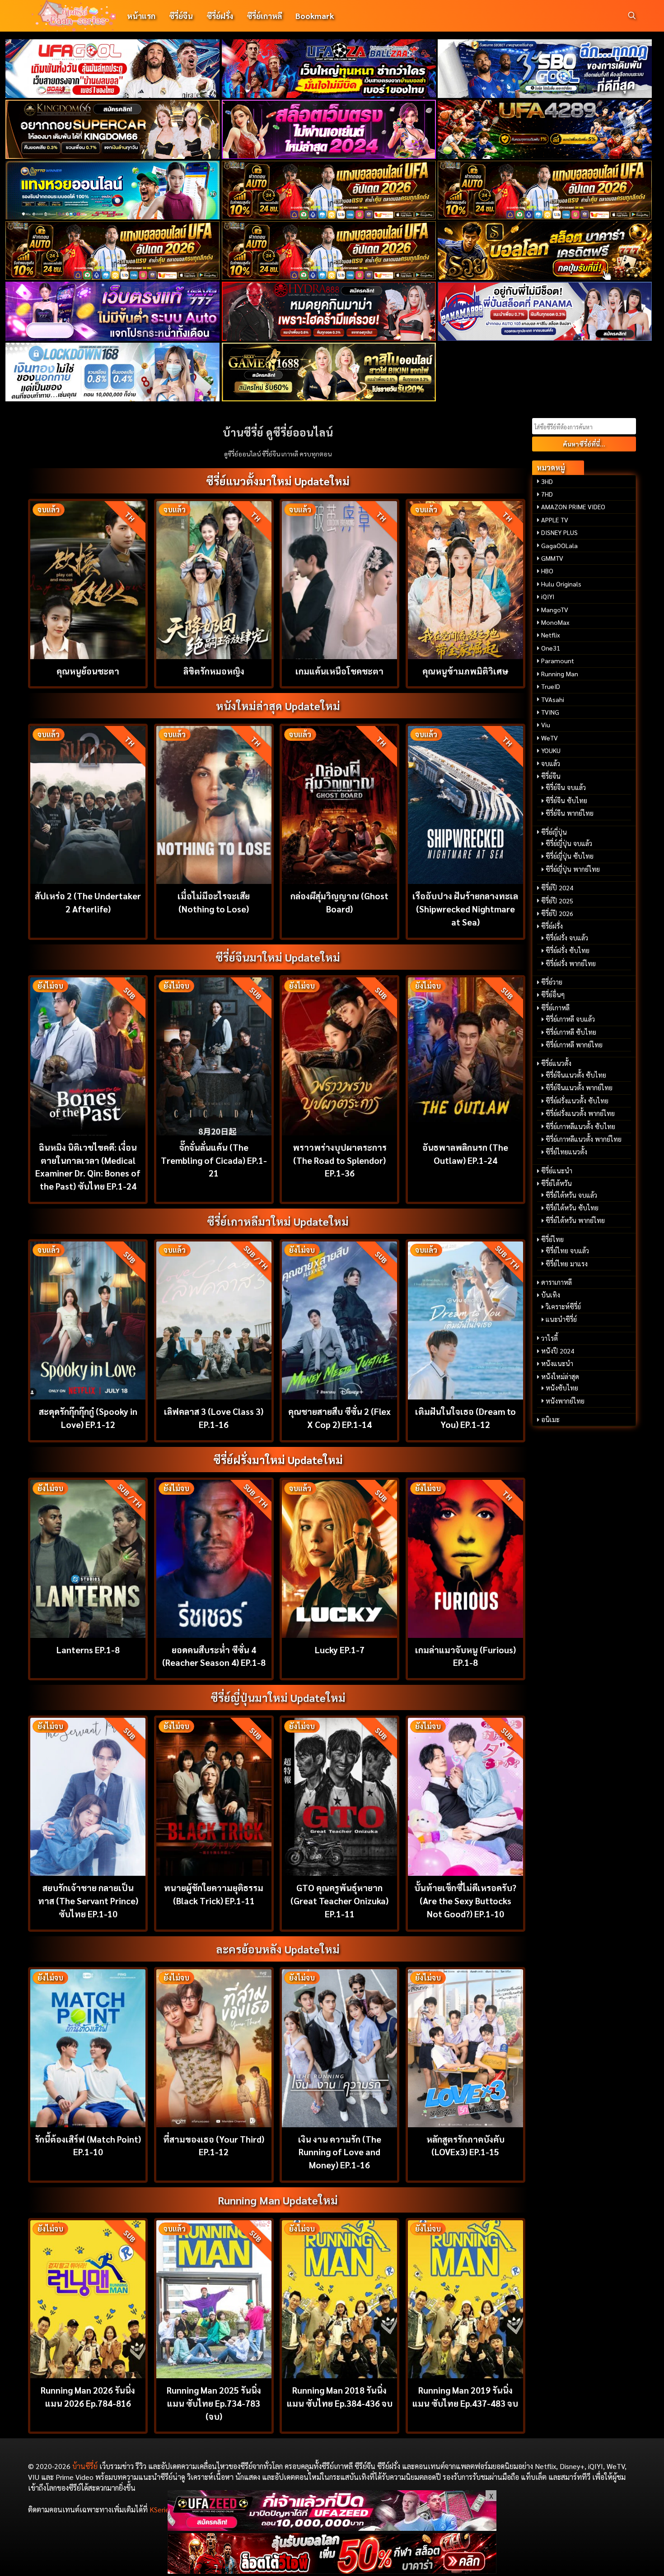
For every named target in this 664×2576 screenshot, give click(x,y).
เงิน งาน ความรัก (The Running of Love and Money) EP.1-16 (340, 2152)
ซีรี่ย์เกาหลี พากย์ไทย (574, 1045)
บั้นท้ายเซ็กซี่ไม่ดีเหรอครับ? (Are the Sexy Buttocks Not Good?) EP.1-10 (465, 1900)
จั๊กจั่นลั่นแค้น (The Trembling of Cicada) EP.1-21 (214, 1160)
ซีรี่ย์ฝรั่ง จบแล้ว (567, 938)
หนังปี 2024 (558, 1351)
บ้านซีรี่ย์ (85, 2466)
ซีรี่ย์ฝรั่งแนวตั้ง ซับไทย (577, 1101)
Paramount (558, 660)
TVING (550, 712)
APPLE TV (555, 520)
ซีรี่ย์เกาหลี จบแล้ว (570, 1019)
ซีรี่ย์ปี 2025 (557, 901)
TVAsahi (553, 699)
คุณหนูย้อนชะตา (88, 671)
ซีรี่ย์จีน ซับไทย (566, 800)
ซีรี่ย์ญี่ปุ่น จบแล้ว (569, 843)
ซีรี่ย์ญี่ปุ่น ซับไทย (570, 856)
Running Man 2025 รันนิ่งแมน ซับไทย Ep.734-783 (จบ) (214, 2403)
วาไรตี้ (549, 1338)
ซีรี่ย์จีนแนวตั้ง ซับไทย (576, 1075)
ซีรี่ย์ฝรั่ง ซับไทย (568, 950)
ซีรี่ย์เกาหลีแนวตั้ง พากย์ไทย (584, 1139)
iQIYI (548, 596)
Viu (546, 725)
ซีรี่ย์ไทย (552, 1239)
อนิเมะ (550, 1419)
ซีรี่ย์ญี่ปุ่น (554, 832)
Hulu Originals (561, 584)
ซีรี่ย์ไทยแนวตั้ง (566, 1152)
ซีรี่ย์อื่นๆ (553, 995)
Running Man (560, 674)
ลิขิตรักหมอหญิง (214, 671)
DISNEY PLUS (559, 532)
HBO (547, 571)
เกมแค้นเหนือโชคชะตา (339, 671)
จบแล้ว (551, 763)
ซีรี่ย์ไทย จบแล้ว (567, 1251)
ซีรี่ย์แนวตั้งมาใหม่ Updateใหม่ (278, 481)
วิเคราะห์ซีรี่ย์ (563, 1307)
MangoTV (555, 609)
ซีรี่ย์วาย (552, 982)
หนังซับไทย (562, 1388)
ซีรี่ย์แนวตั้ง (556, 1063)
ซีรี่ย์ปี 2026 (557, 913)
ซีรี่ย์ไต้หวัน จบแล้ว (571, 1195)
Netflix (551, 635)
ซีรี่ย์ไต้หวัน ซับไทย (572, 1208)
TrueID (551, 686)
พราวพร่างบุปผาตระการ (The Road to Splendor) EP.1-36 (340, 1160)
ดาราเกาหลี (556, 1282)
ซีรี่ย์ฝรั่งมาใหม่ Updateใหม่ (278, 1460)
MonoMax (555, 622)
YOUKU (551, 750)
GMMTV (552, 558)
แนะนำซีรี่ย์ (561, 1319)
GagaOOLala (559, 545)
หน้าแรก (141, 16)
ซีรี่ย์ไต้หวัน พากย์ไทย (575, 1220)
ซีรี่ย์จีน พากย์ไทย (570, 813)
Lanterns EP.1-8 (88, 1649)
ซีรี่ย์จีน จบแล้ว (566, 787)
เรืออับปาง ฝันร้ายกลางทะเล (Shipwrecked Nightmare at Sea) (465, 909)
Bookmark (315, 16)
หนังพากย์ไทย (565, 1401)
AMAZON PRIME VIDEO (573, 507)
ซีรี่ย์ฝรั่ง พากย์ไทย (571, 963)
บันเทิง (551, 1295)
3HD (547, 481)
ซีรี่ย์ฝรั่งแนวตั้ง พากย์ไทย (580, 1113)
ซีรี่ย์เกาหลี (264, 16)
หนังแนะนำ (557, 1363)
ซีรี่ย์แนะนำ (557, 1171)
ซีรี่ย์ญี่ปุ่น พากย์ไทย (573, 869)
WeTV (549, 738)
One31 (551, 648)
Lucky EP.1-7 (340, 1649)
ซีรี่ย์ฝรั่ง (220, 16)
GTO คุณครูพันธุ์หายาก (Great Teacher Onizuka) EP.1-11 (339, 1900)
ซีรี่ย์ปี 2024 (557, 888)
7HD (547, 494)
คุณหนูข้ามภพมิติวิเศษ (465, 671)
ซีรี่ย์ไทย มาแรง (567, 1264)
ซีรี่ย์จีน (181, 16)
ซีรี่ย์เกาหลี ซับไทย (571, 1032)
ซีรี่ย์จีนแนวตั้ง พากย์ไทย (579, 1088)
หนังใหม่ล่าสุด (560, 1376)
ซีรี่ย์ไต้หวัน (556, 1183)
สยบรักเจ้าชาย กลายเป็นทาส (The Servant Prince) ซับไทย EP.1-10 (88, 1900)
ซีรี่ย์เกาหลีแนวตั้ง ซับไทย (580, 1126)
